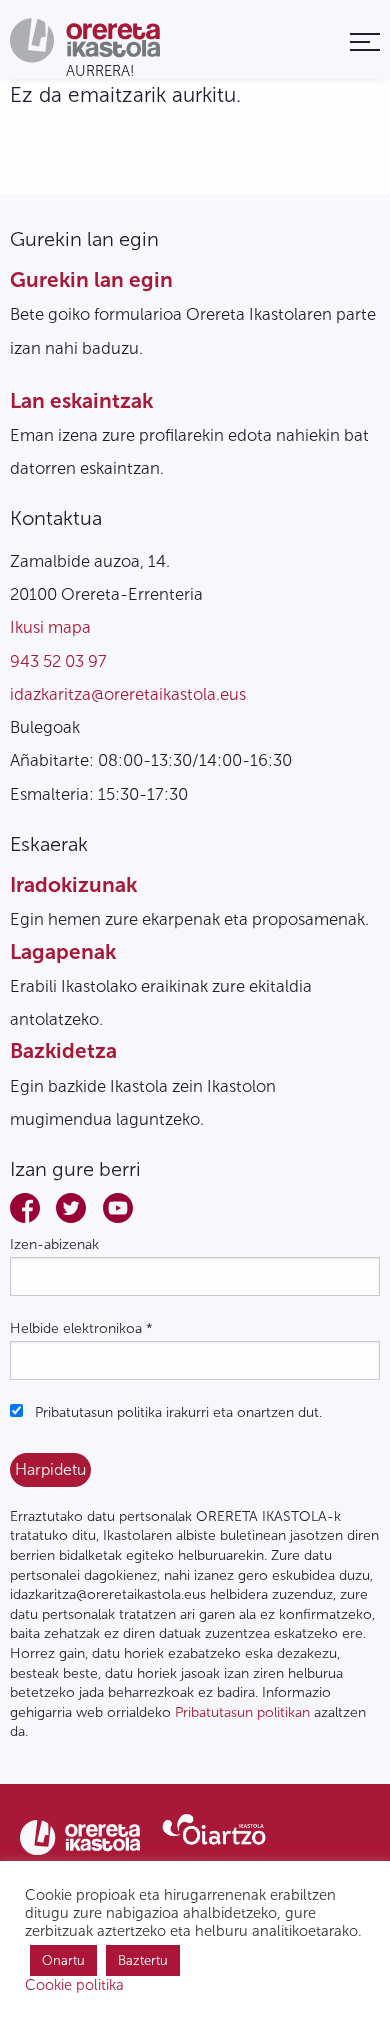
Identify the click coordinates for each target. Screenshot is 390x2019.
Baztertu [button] (143, 1960)
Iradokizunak (73, 884)
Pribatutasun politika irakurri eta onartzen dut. (176, 1412)
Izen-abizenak (54, 1244)
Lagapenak (63, 951)
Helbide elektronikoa (81, 1328)
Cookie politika (74, 1985)
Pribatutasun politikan (242, 1712)
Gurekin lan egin (91, 279)
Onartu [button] (63, 1960)
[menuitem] (365, 41)
